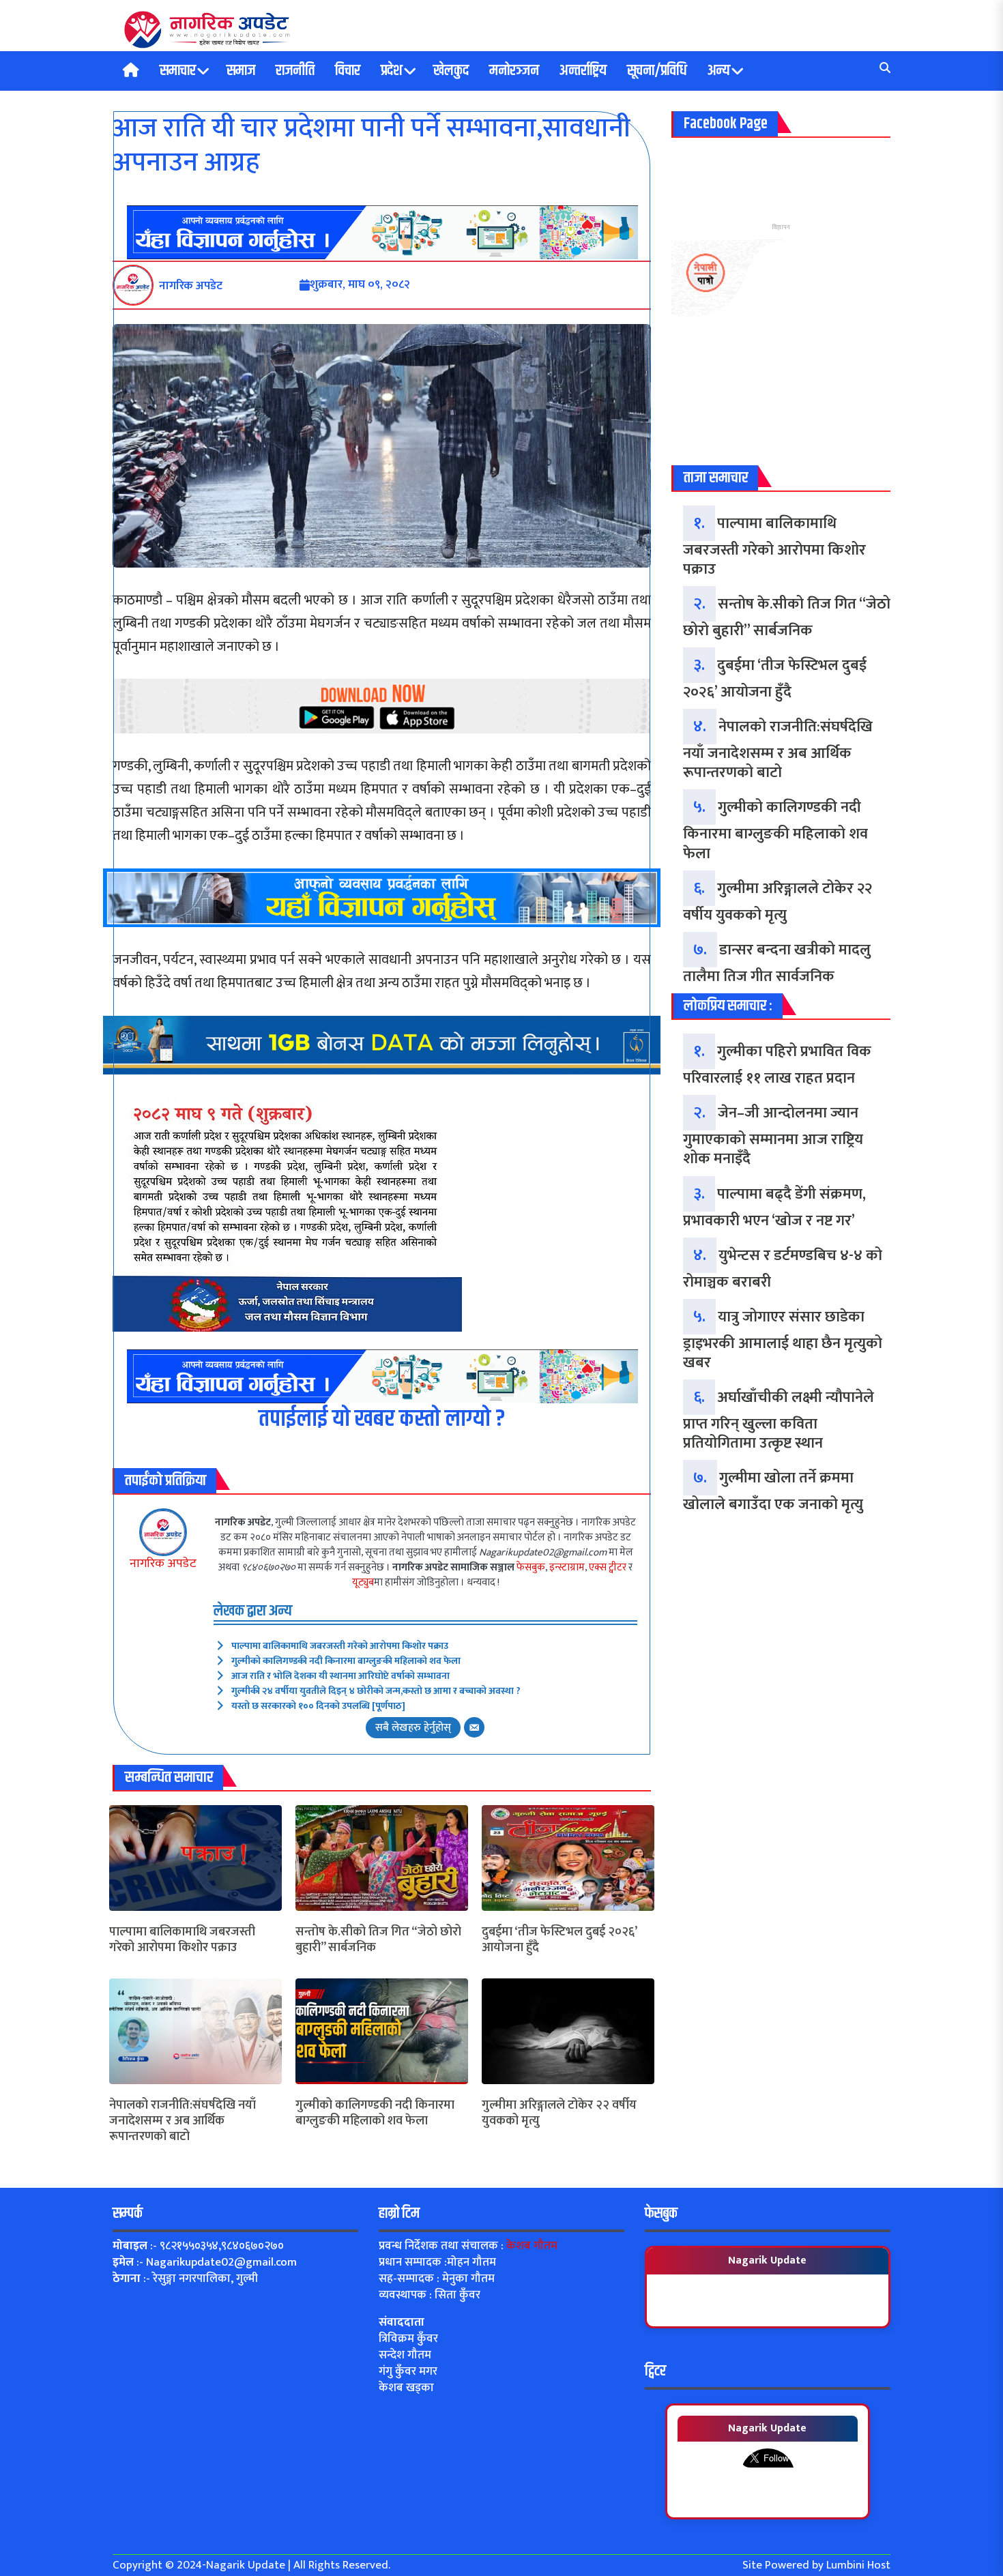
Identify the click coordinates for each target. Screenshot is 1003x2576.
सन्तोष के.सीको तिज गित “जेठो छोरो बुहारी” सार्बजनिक (378, 1941)
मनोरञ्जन (514, 71)
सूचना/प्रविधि (657, 71)
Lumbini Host (858, 2565)
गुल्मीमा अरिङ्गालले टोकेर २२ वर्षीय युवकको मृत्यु (559, 2114)
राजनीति (295, 71)
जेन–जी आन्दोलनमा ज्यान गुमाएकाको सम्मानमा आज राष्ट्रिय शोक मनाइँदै (773, 1136)
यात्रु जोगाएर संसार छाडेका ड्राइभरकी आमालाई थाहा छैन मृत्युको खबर (783, 1340)
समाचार (178, 71)
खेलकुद (451, 71)
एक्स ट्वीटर (608, 1567)
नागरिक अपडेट (163, 1564)
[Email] (474, 1727)
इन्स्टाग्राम (567, 1567)
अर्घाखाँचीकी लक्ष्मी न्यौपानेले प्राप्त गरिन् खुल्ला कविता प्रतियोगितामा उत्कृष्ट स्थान (779, 1420)
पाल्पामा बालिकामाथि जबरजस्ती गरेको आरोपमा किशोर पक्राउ (340, 1646)
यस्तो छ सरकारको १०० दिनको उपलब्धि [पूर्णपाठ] (318, 1706)
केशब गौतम (532, 2246)
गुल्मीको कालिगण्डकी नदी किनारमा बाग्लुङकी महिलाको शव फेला (346, 1661)
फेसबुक (531, 1567)
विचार (348, 71)
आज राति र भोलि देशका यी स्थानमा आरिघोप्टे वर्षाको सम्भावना (340, 1676)
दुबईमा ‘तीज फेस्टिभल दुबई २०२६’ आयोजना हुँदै (559, 1941)
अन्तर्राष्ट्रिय (583, 71)
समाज (241, 71)
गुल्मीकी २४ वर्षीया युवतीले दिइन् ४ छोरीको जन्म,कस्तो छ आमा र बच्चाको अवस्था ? (376, 1691)
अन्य (719, 71)
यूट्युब (363, 1582)
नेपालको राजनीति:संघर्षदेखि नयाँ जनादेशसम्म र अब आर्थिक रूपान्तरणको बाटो (183, 2122)
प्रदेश (392, 71)
